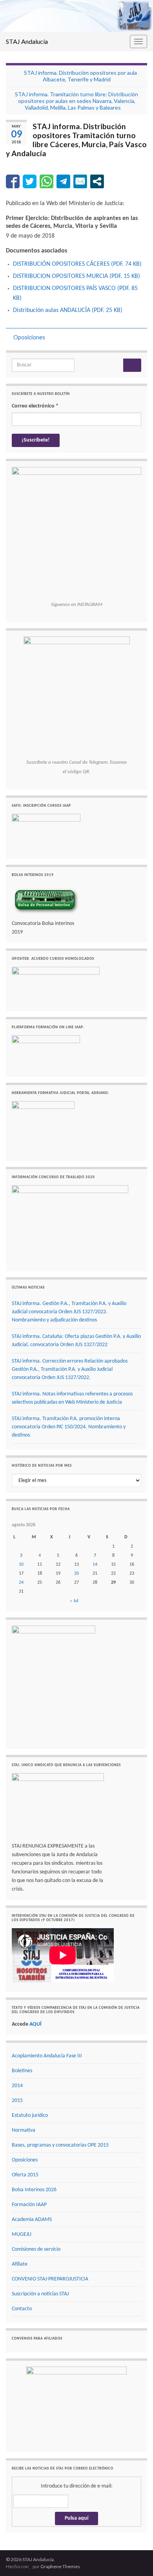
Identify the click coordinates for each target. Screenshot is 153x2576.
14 (95, 1565)
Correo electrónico (35, 406)
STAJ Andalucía (27, 41)
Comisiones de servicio (36, 2249)
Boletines (22, 2071)
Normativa (24, 2130)
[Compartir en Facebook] (13, 181)
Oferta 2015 (25, 2175)
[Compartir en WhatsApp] (46, 181)
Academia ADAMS (32, 2220)
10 (21, 1565)
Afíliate (20, 2264)
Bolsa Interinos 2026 (34, 2190)
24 (21, 1583)
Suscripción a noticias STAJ (40, 2294)
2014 (17, 2086)
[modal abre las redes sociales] (97, 181)
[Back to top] (135, 2558)
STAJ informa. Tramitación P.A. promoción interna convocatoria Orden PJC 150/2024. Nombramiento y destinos (69, 1427)
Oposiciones (29, 337)
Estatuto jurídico (30, 2115)
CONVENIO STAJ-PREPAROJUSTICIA (50, 2279)
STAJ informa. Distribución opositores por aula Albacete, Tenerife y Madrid (80, 76)
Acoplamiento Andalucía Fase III (47, 2056)
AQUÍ (36, 2024)
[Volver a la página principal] (76, 16)
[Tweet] (30, 181)
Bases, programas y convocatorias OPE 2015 (60, 2145)
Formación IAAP (29, 2205)
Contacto (22, 2309)
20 (76, 1574)
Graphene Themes (60, 2566)
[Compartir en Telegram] (63, 181)
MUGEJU (22, 2234)
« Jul (74, 1601)
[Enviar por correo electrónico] (80, 181)
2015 (17, 2101)
